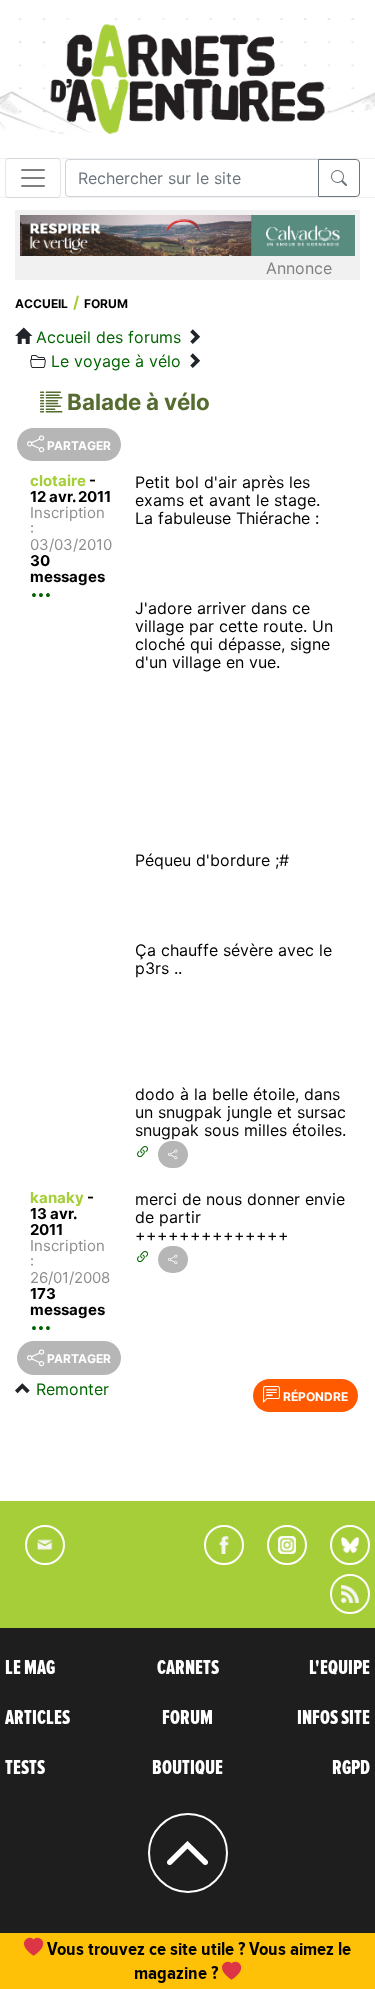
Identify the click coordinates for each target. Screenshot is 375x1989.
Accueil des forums (108, 337)
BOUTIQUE (187, 1768)
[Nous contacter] (35, 1559)
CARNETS (188, 1668)
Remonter (72, 1389)
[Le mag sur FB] (215, 1559)
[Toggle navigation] (33, 178)
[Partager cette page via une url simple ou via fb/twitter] (173, 1154)
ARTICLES (37, 1718)
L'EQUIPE (339, 1668)
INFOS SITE (333, 1718)
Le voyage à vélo (116, 361)
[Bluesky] (340, 1559)
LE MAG (30, 1668)
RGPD (351, 1768)
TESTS (25, 1768)
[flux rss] (340, 1608)
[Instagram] (278, 1559)
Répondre (314, 1396)
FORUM (187, 1718)
